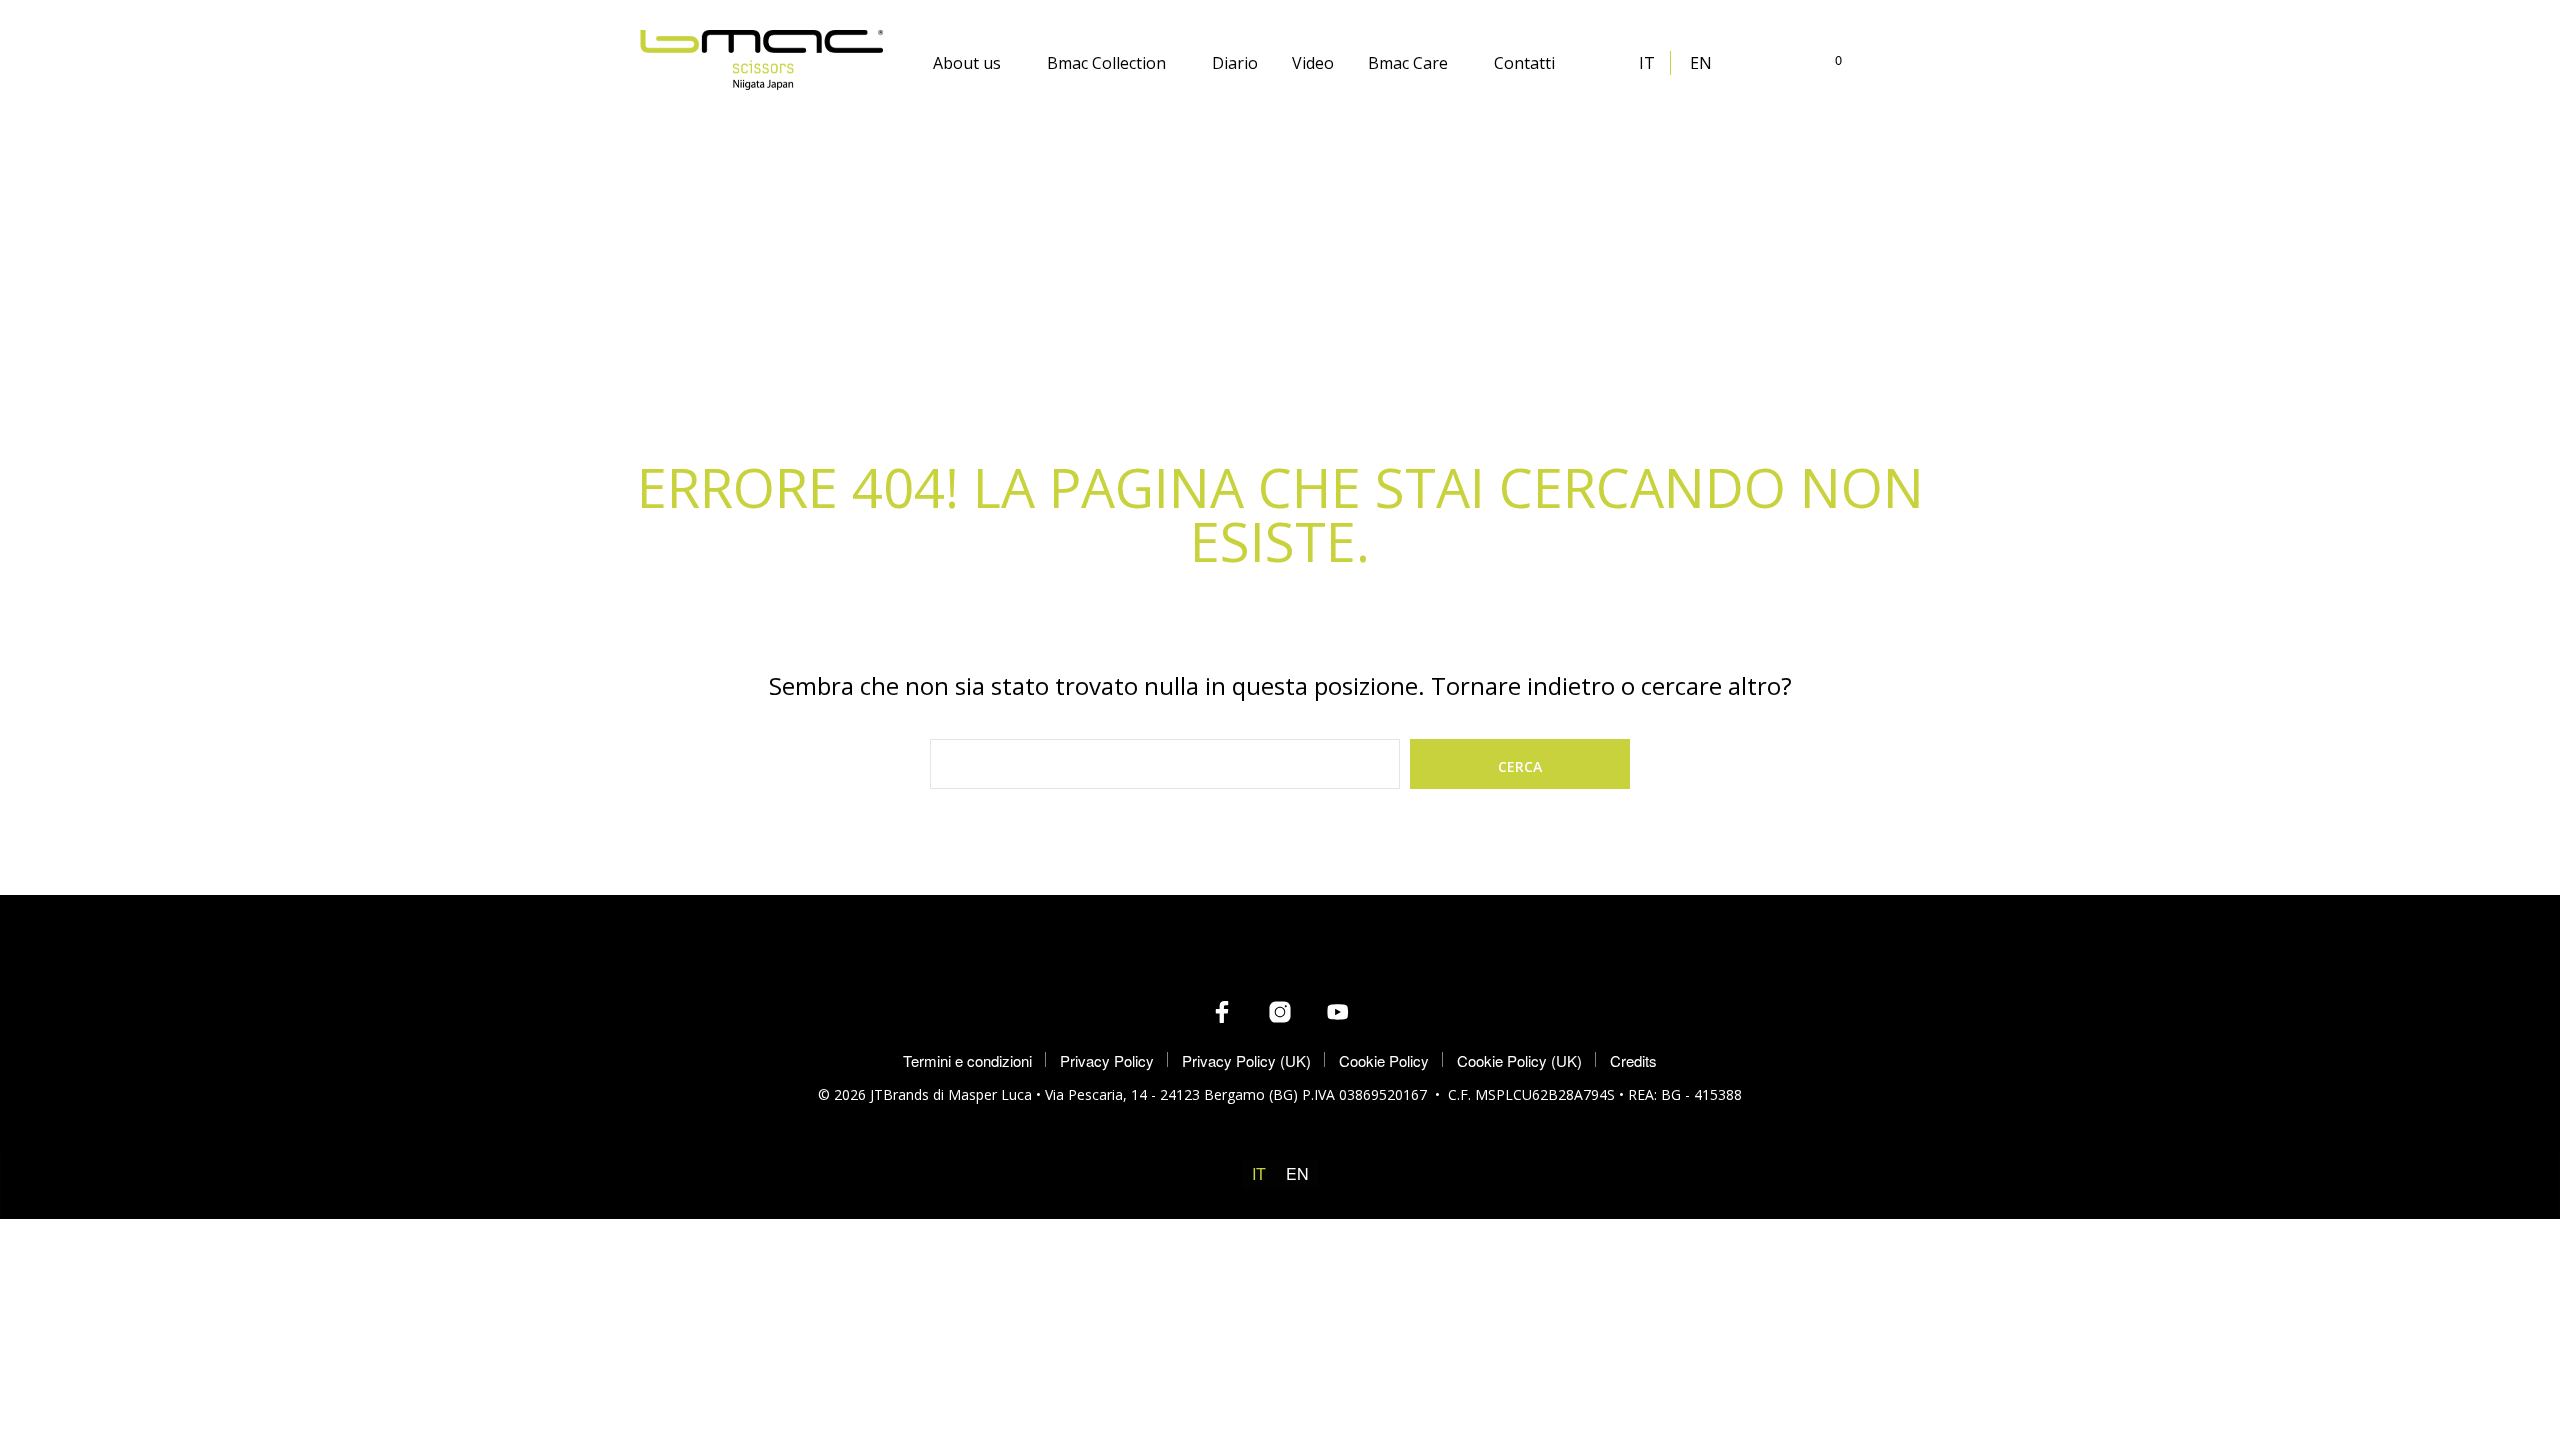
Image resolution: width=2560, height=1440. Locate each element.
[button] (1827, 60)
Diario (1235, 63)
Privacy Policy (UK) (1246, 1060)
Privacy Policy (1107, 1060)
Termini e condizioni (967, 1060)
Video (1313, 63)
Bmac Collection (1106, 63)
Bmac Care (1408, 63)
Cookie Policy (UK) (1519, 1060)
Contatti (1524, 63)
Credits (1633, 1060)
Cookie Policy (1384, 1060)
